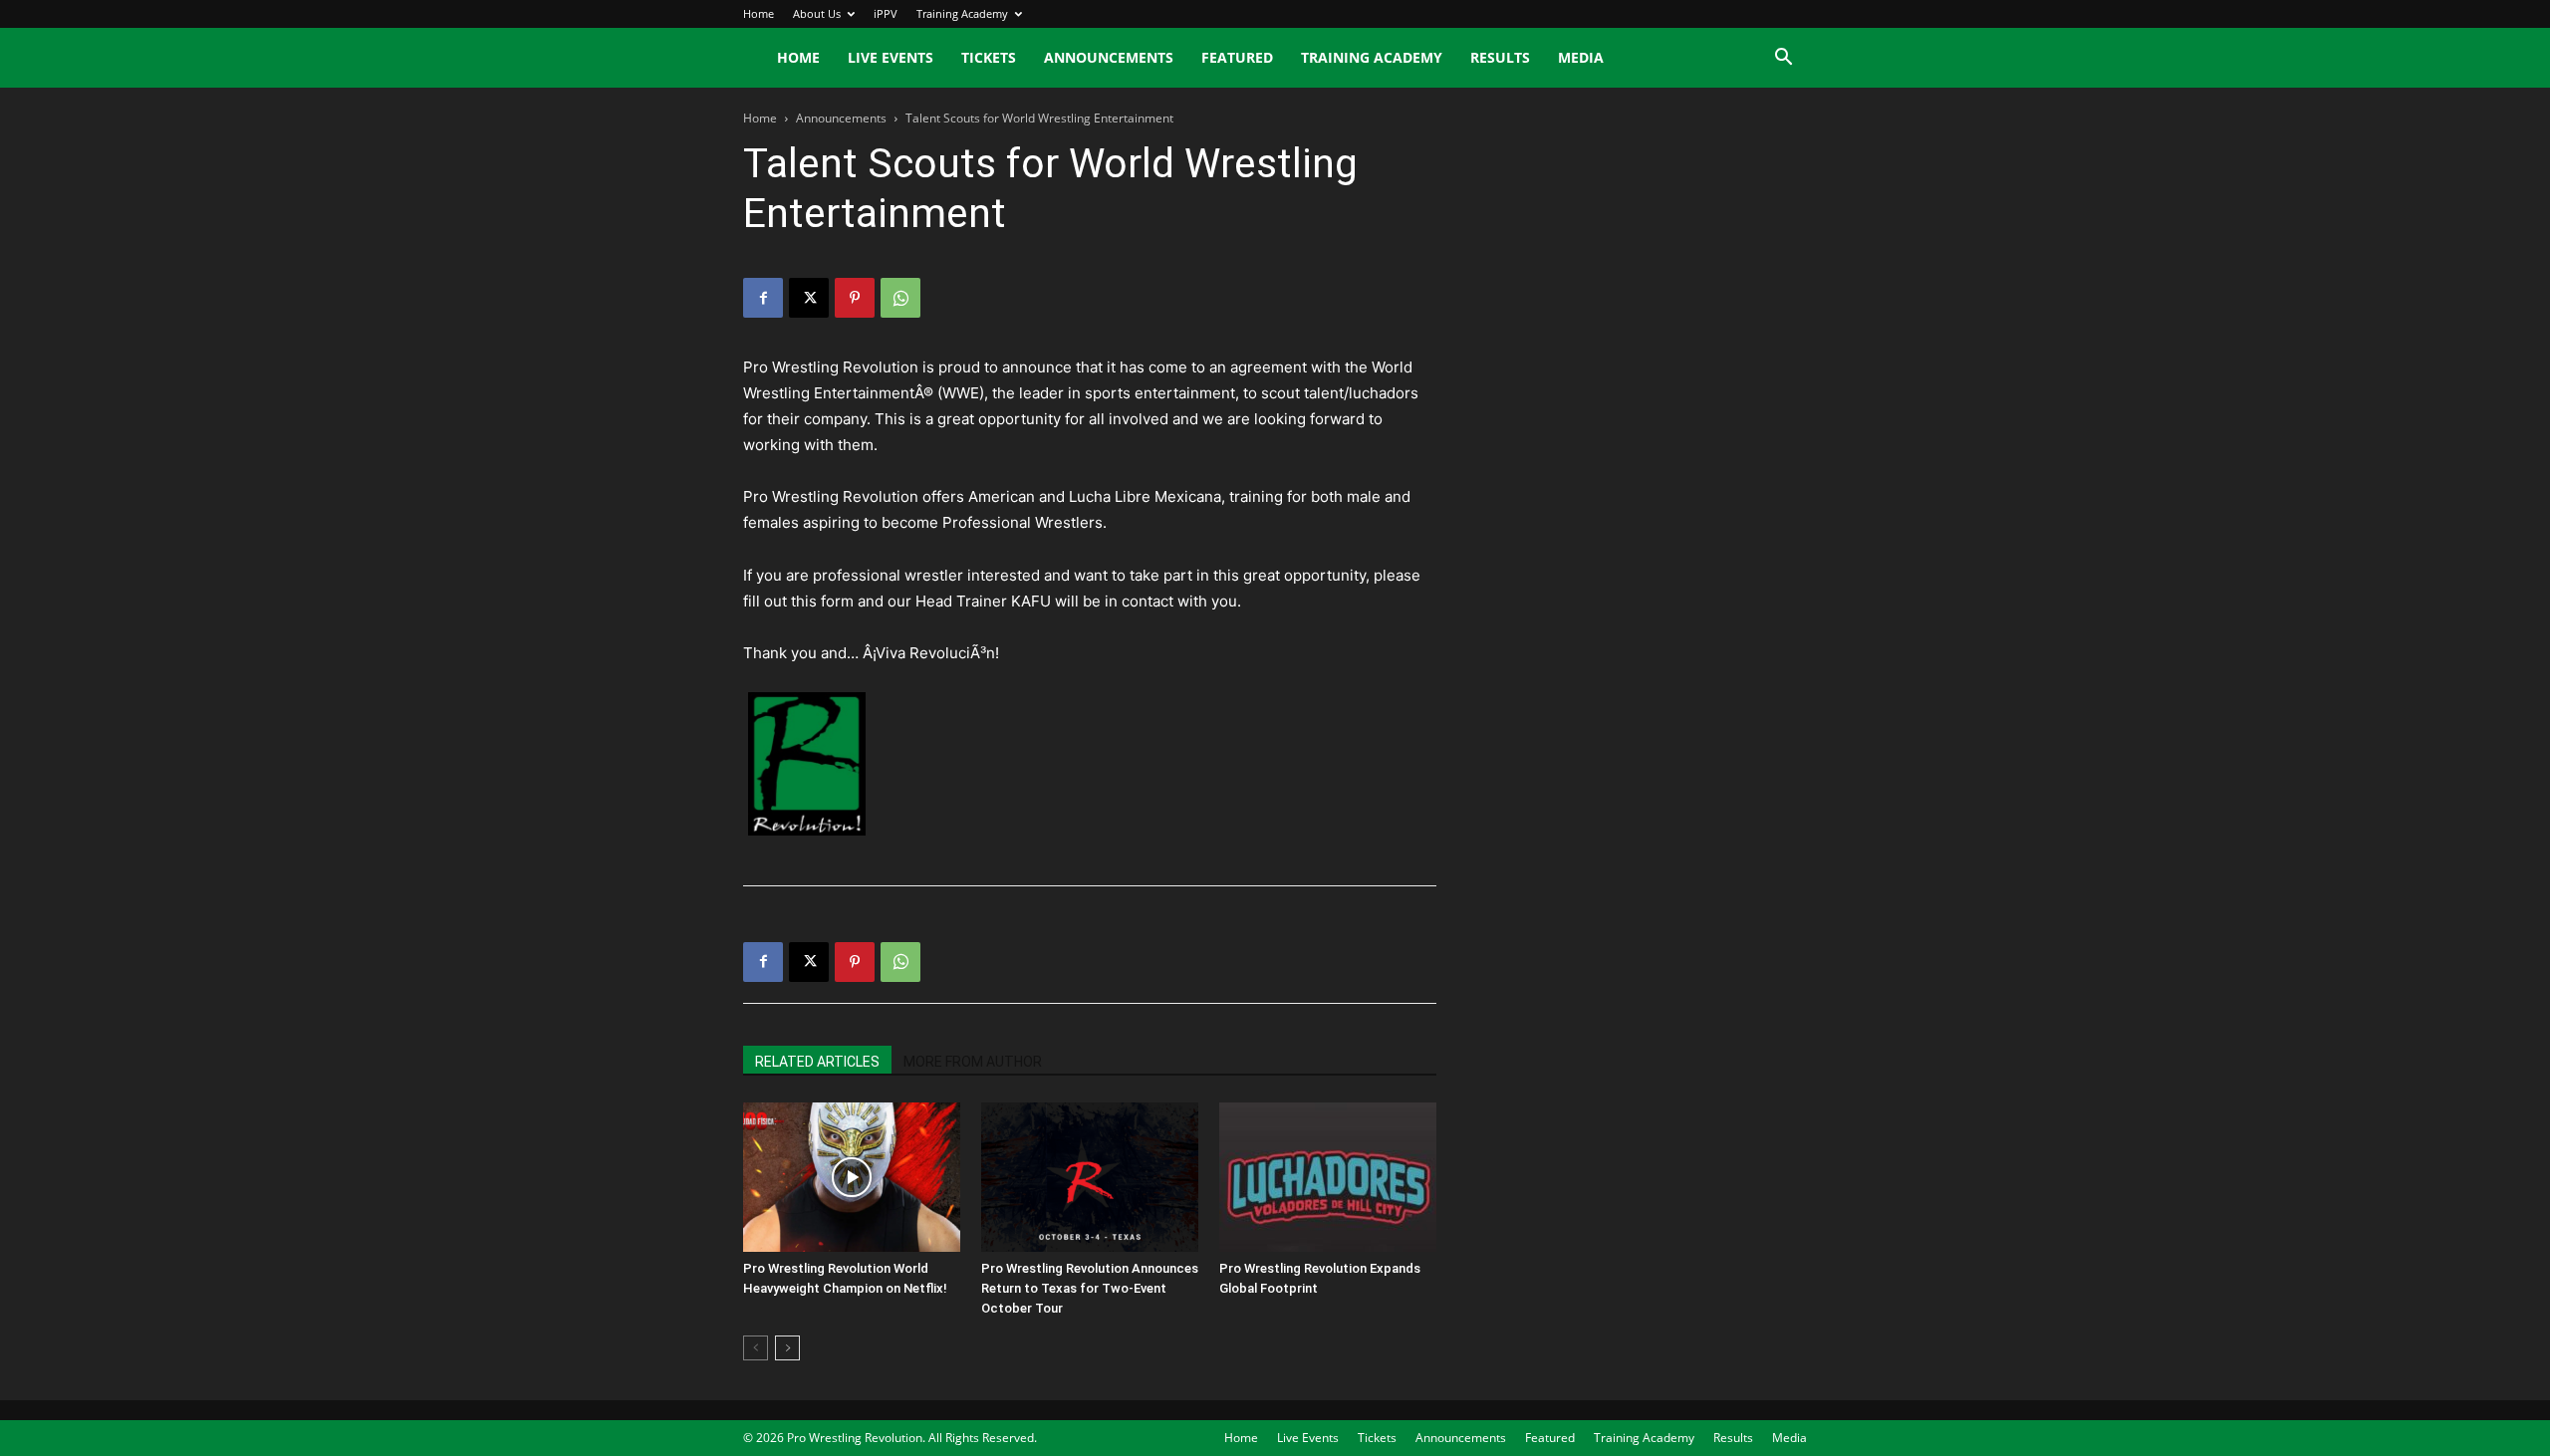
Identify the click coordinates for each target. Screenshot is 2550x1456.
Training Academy (962, 13)
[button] (1783, 59)
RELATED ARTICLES (817, 1062)
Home (759, 13)
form (839, 601)
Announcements (1109, 57)
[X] (809, 298)
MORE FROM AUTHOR (973, 1062)
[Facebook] (763, 298)
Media (1581, 57)
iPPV (886, 13)
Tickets (989, 57)
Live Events (891, 57)
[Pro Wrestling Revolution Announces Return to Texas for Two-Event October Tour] (1090, 1177)
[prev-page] (756, 1348)
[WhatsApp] (900, 298)
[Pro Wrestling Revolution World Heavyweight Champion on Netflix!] (852, 1177)
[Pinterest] (855, 298)
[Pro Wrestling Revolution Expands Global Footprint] (1328, 1177)
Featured (1237, 57)
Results (1500, 57)
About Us (817, 13)
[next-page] (787, 1348)
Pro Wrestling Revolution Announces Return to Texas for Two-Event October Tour (1090, 1288)
